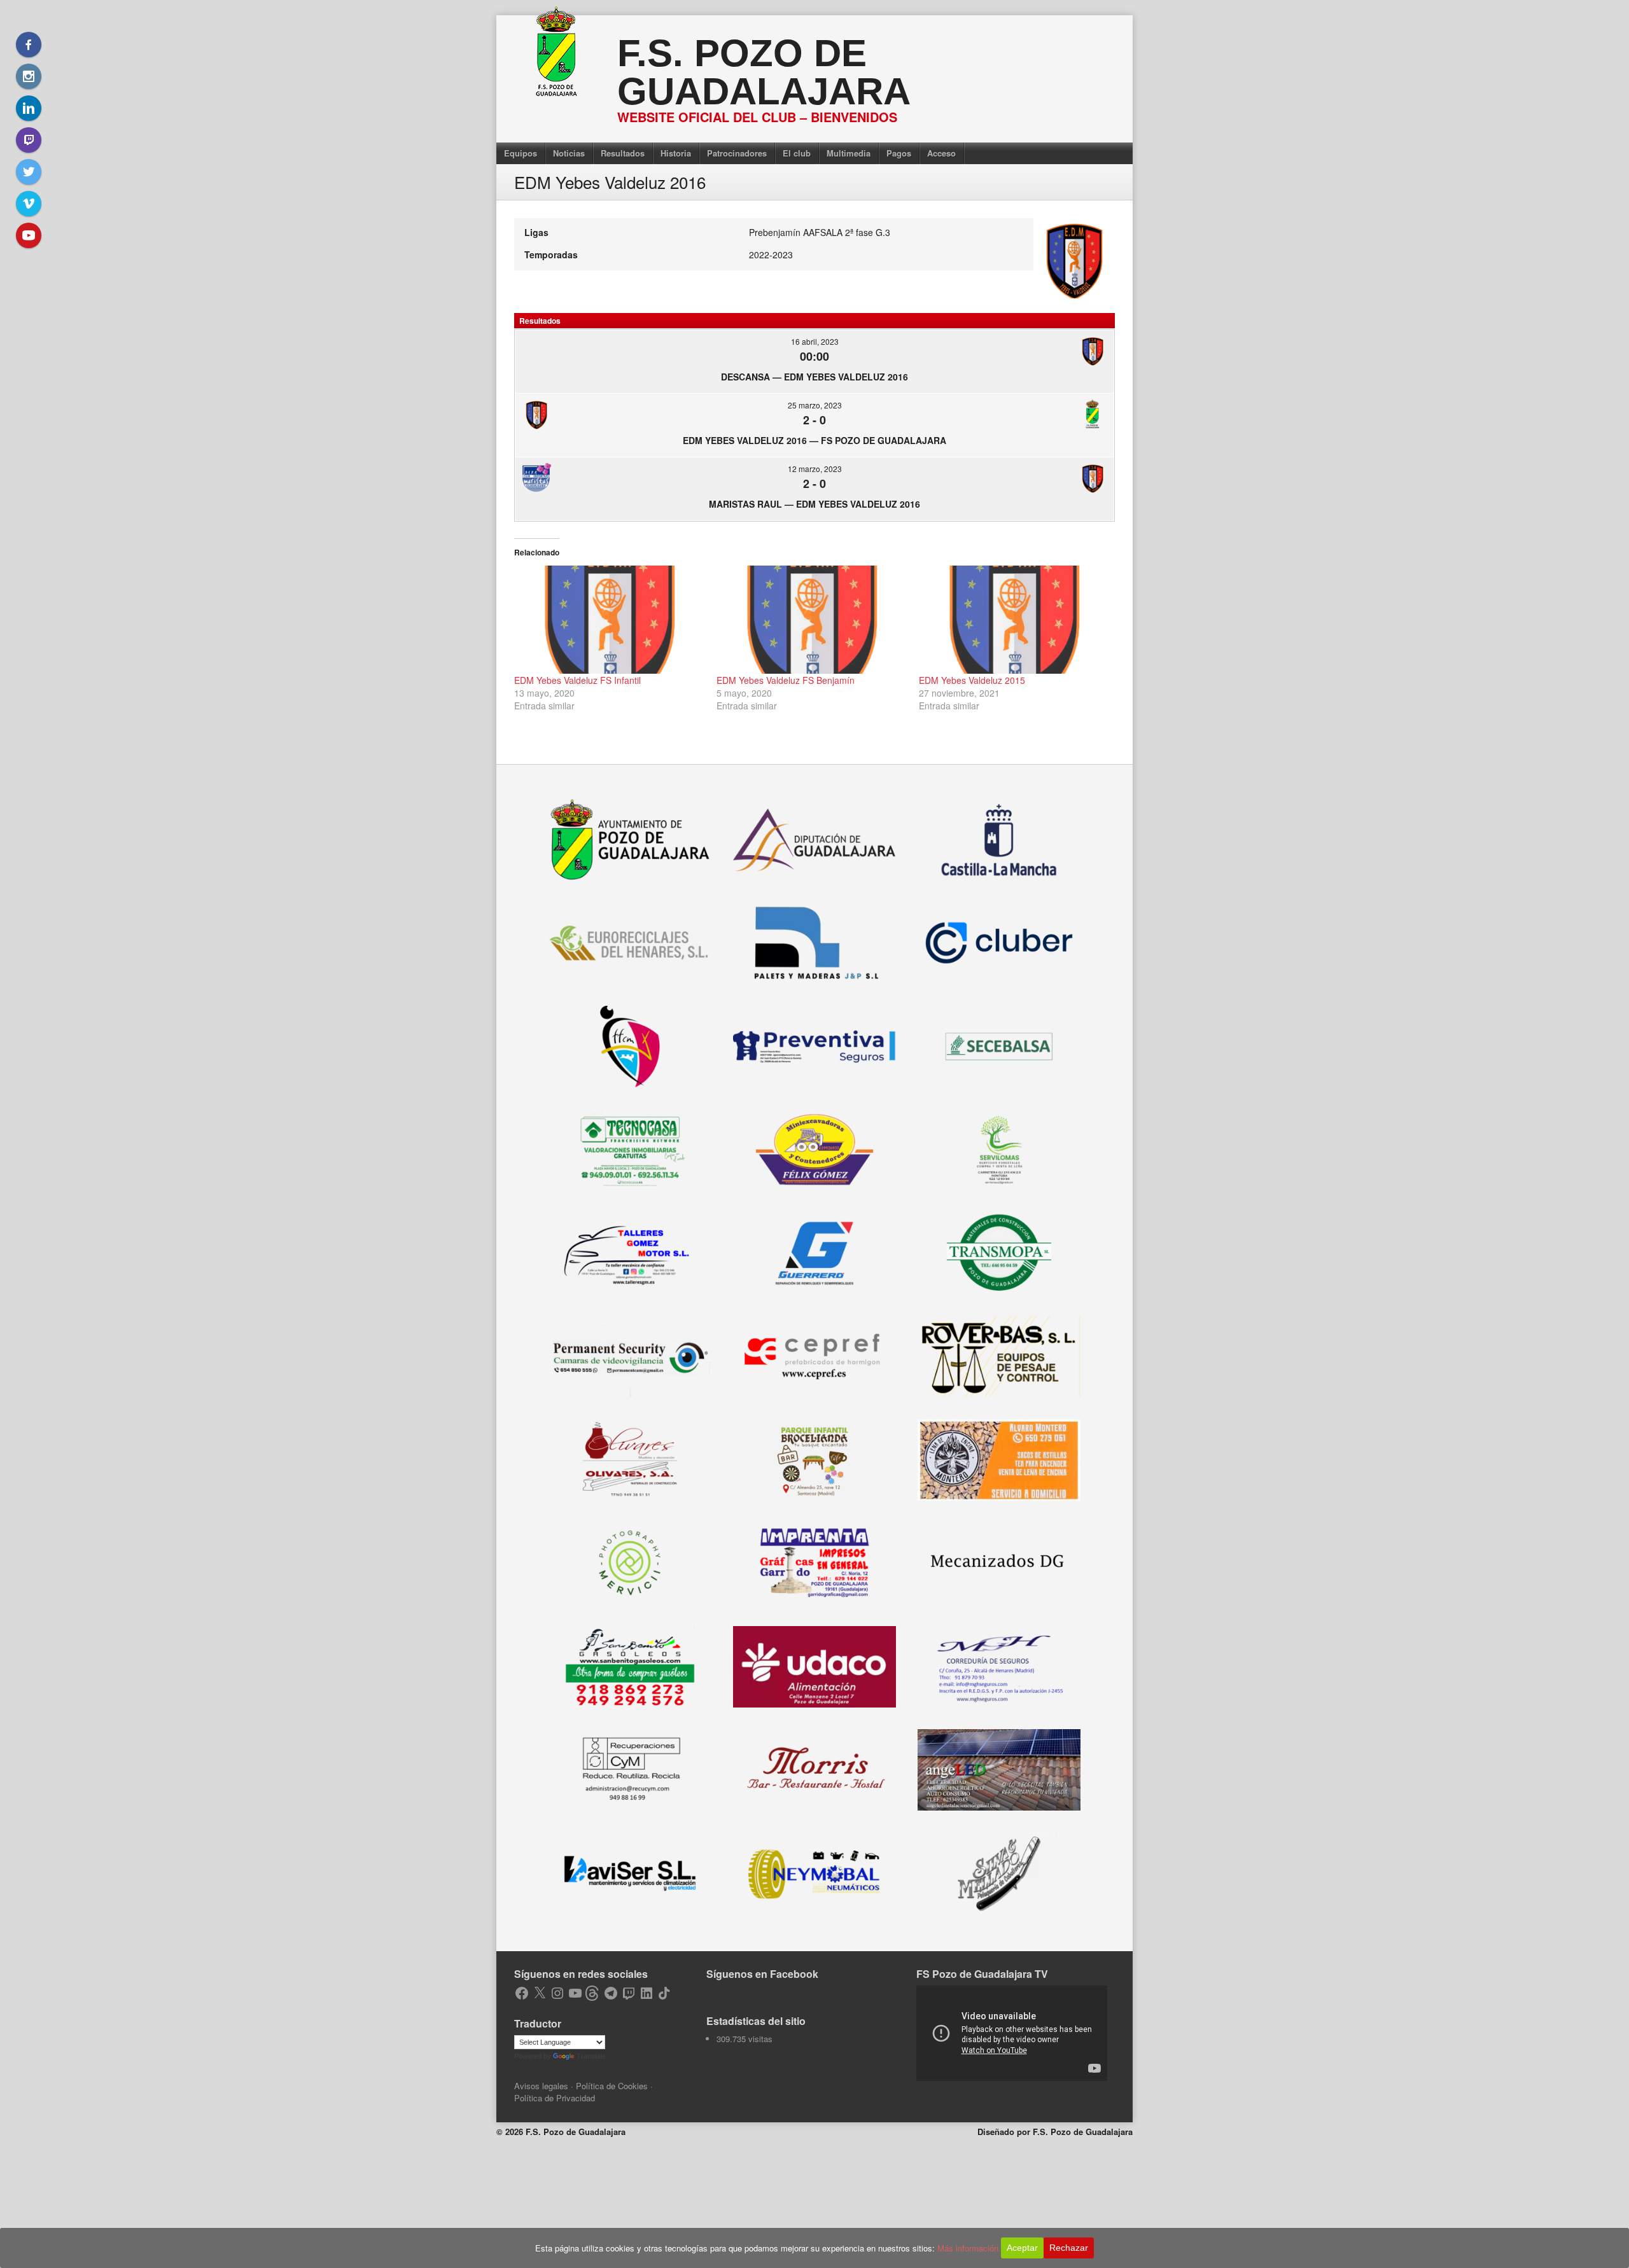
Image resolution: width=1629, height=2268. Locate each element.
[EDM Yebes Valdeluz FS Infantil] (609, 620)
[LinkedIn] (29, 108)
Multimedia (849, 153)
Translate (591, 2056)
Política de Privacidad (555, 2098)
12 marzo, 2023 (815, 469)
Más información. (969, 2248)
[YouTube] (29, 235)
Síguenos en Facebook (762, 1974)
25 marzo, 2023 (815, 405)
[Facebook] (29, 45)
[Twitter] (29, 172)
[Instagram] (29, 76)
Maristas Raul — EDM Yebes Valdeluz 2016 (814, 504)
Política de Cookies (612, 2086)
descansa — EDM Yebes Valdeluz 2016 (814, 377)
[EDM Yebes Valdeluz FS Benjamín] (811, 620)
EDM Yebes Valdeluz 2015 (972, 680)
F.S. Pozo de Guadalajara (764, 72)
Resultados (623, 153)
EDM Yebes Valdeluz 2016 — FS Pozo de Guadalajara (814, 440)
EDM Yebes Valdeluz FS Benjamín (786, 680)
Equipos (521, 153)
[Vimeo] (29, 204)
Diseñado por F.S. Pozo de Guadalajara (1055, 2132)
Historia (676, 153)
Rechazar (1069, 2248)
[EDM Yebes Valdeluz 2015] (1014, 620)
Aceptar (1022, 2248)
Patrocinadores (737, 153)
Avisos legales (541, 2086)
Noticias (569, 153)
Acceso (941, 153)
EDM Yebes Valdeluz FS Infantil (577, 680)
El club (797, 153)
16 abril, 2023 (815, 341)
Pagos (899, 153)
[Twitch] (29, 140)
